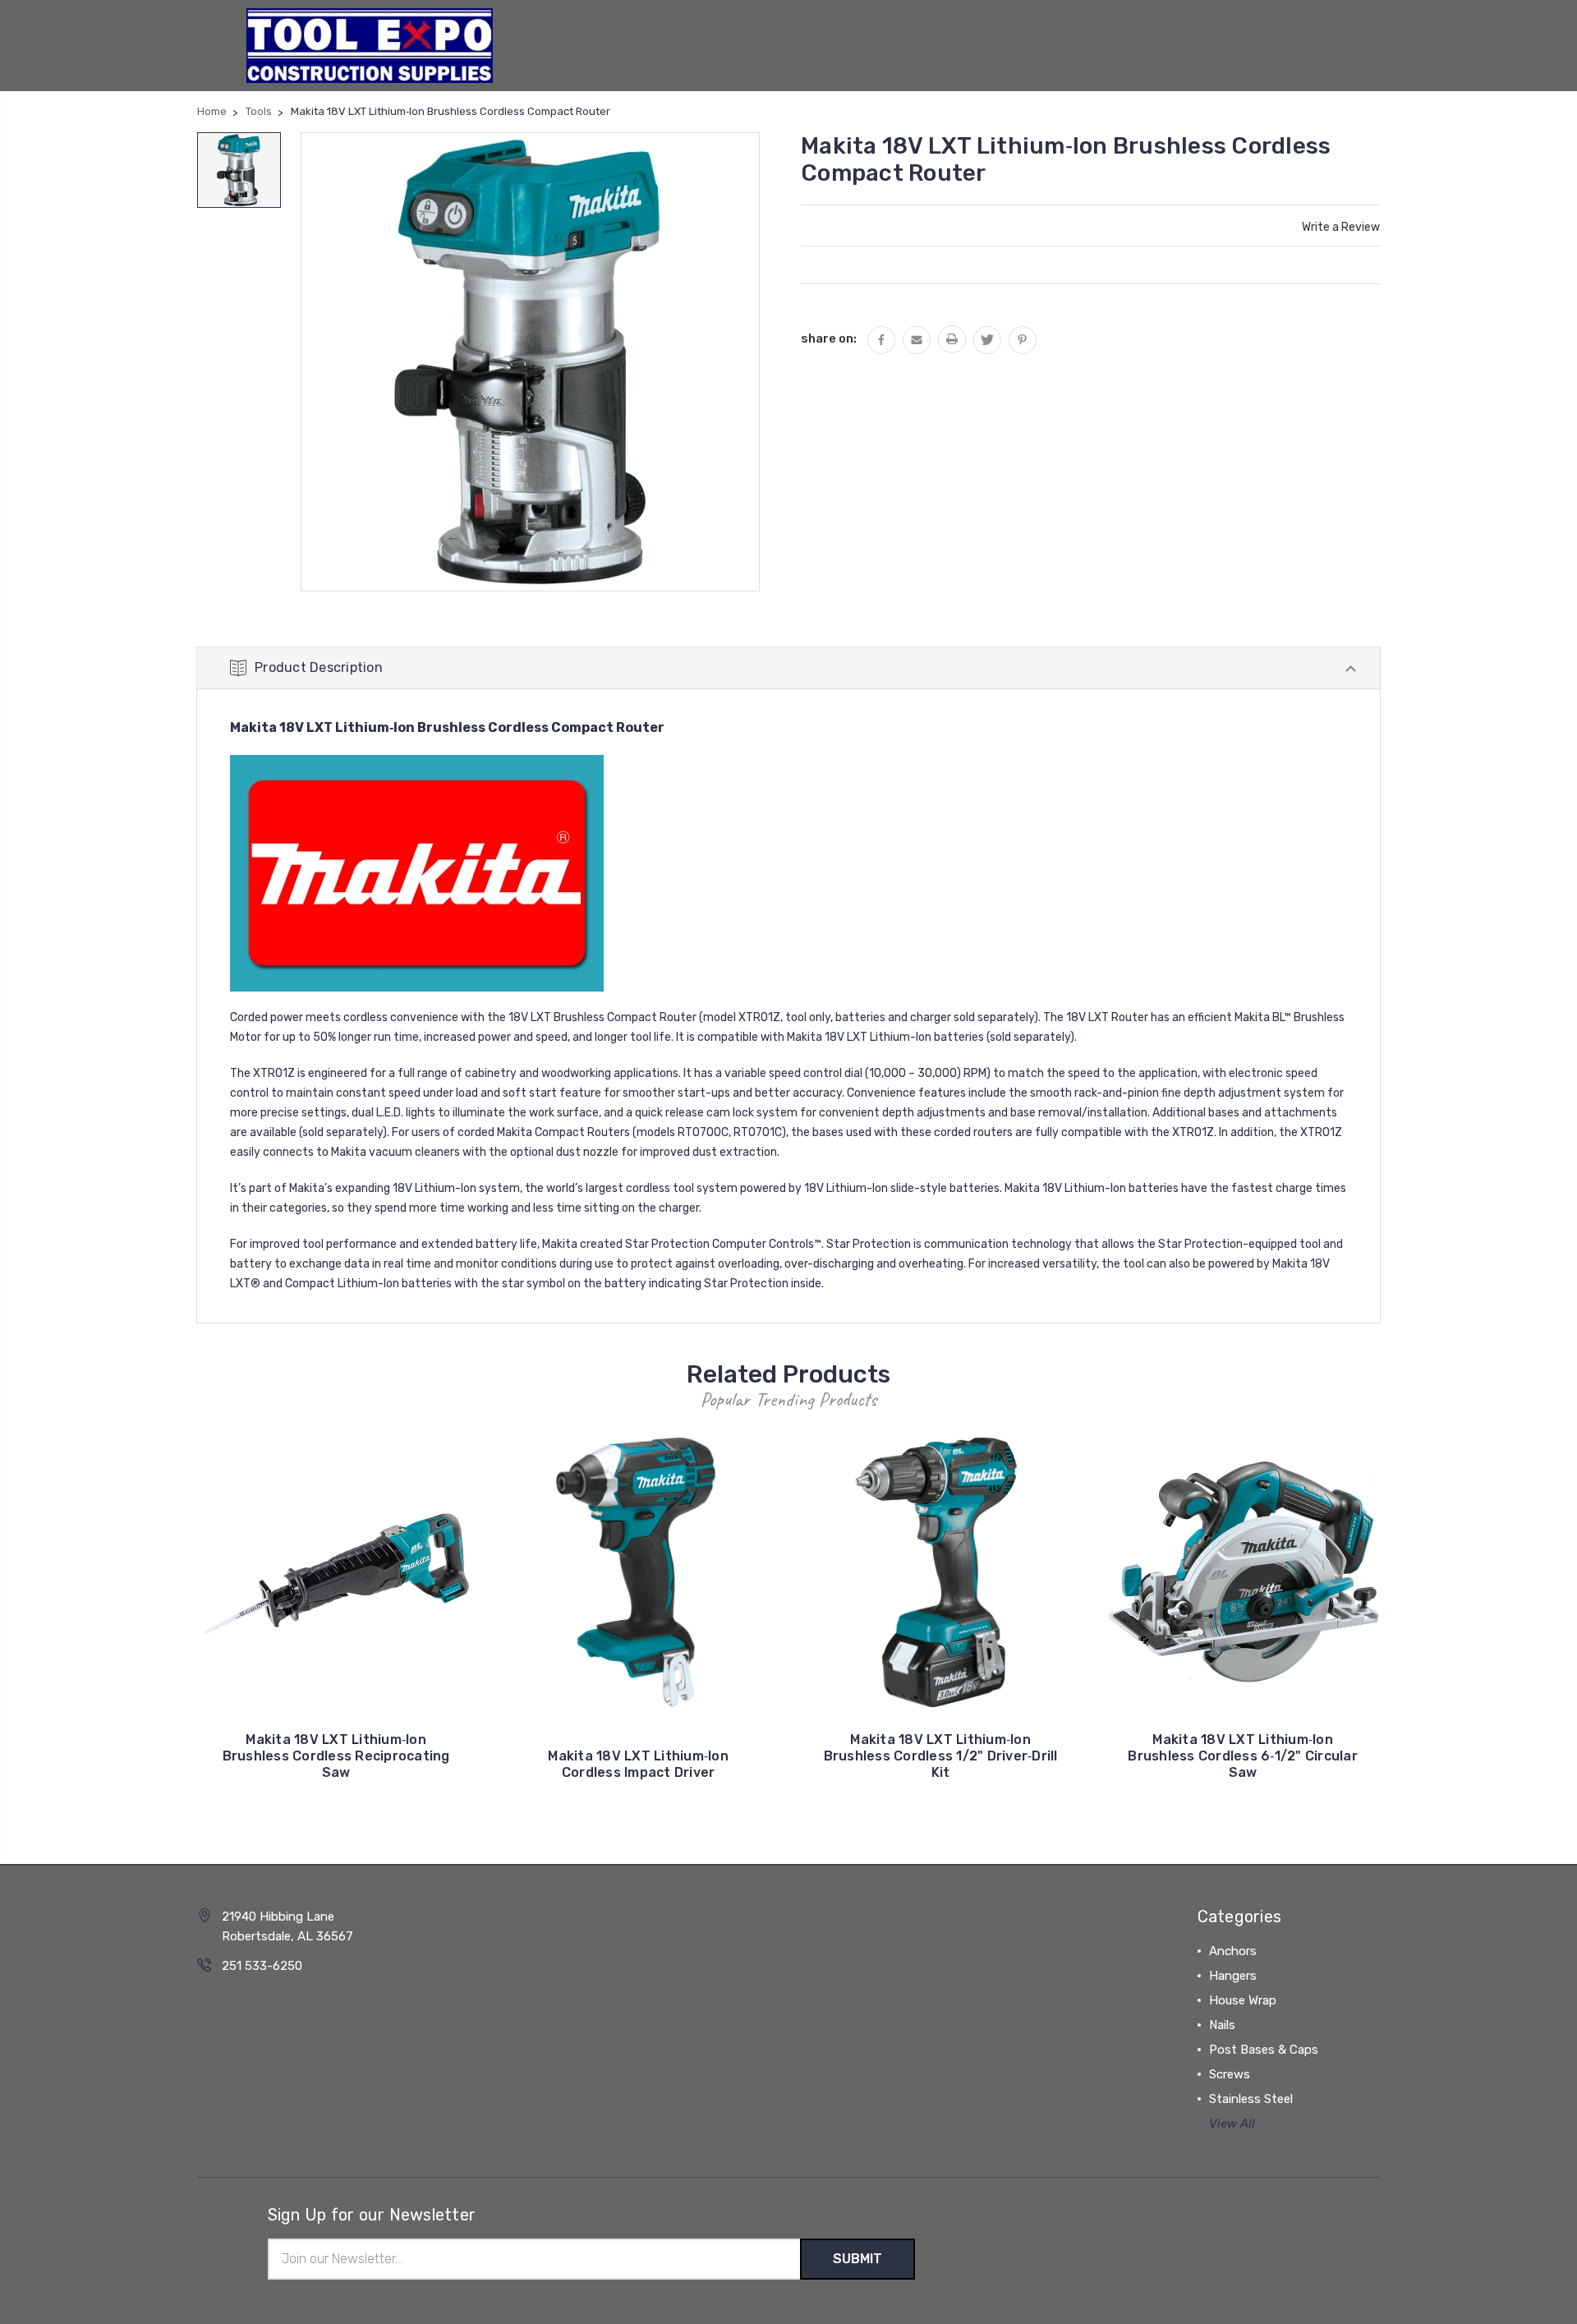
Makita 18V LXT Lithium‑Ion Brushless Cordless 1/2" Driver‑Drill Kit (941, 1756)
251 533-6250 (262, 1966)
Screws (1230, 2074)
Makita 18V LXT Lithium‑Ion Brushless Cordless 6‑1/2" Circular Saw (1243, 1756)
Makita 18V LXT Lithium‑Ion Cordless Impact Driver (638, 1764)
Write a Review (1341, 227)
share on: (829, 338)
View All (1232, 2124)
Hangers (1233, 1976)
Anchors (1233, 1951)
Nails (1222, 2025)
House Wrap (1243, 2000)
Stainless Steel (1251, 2099)
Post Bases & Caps (1264, 2050)
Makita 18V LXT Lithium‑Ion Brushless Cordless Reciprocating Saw (336, 1756)
